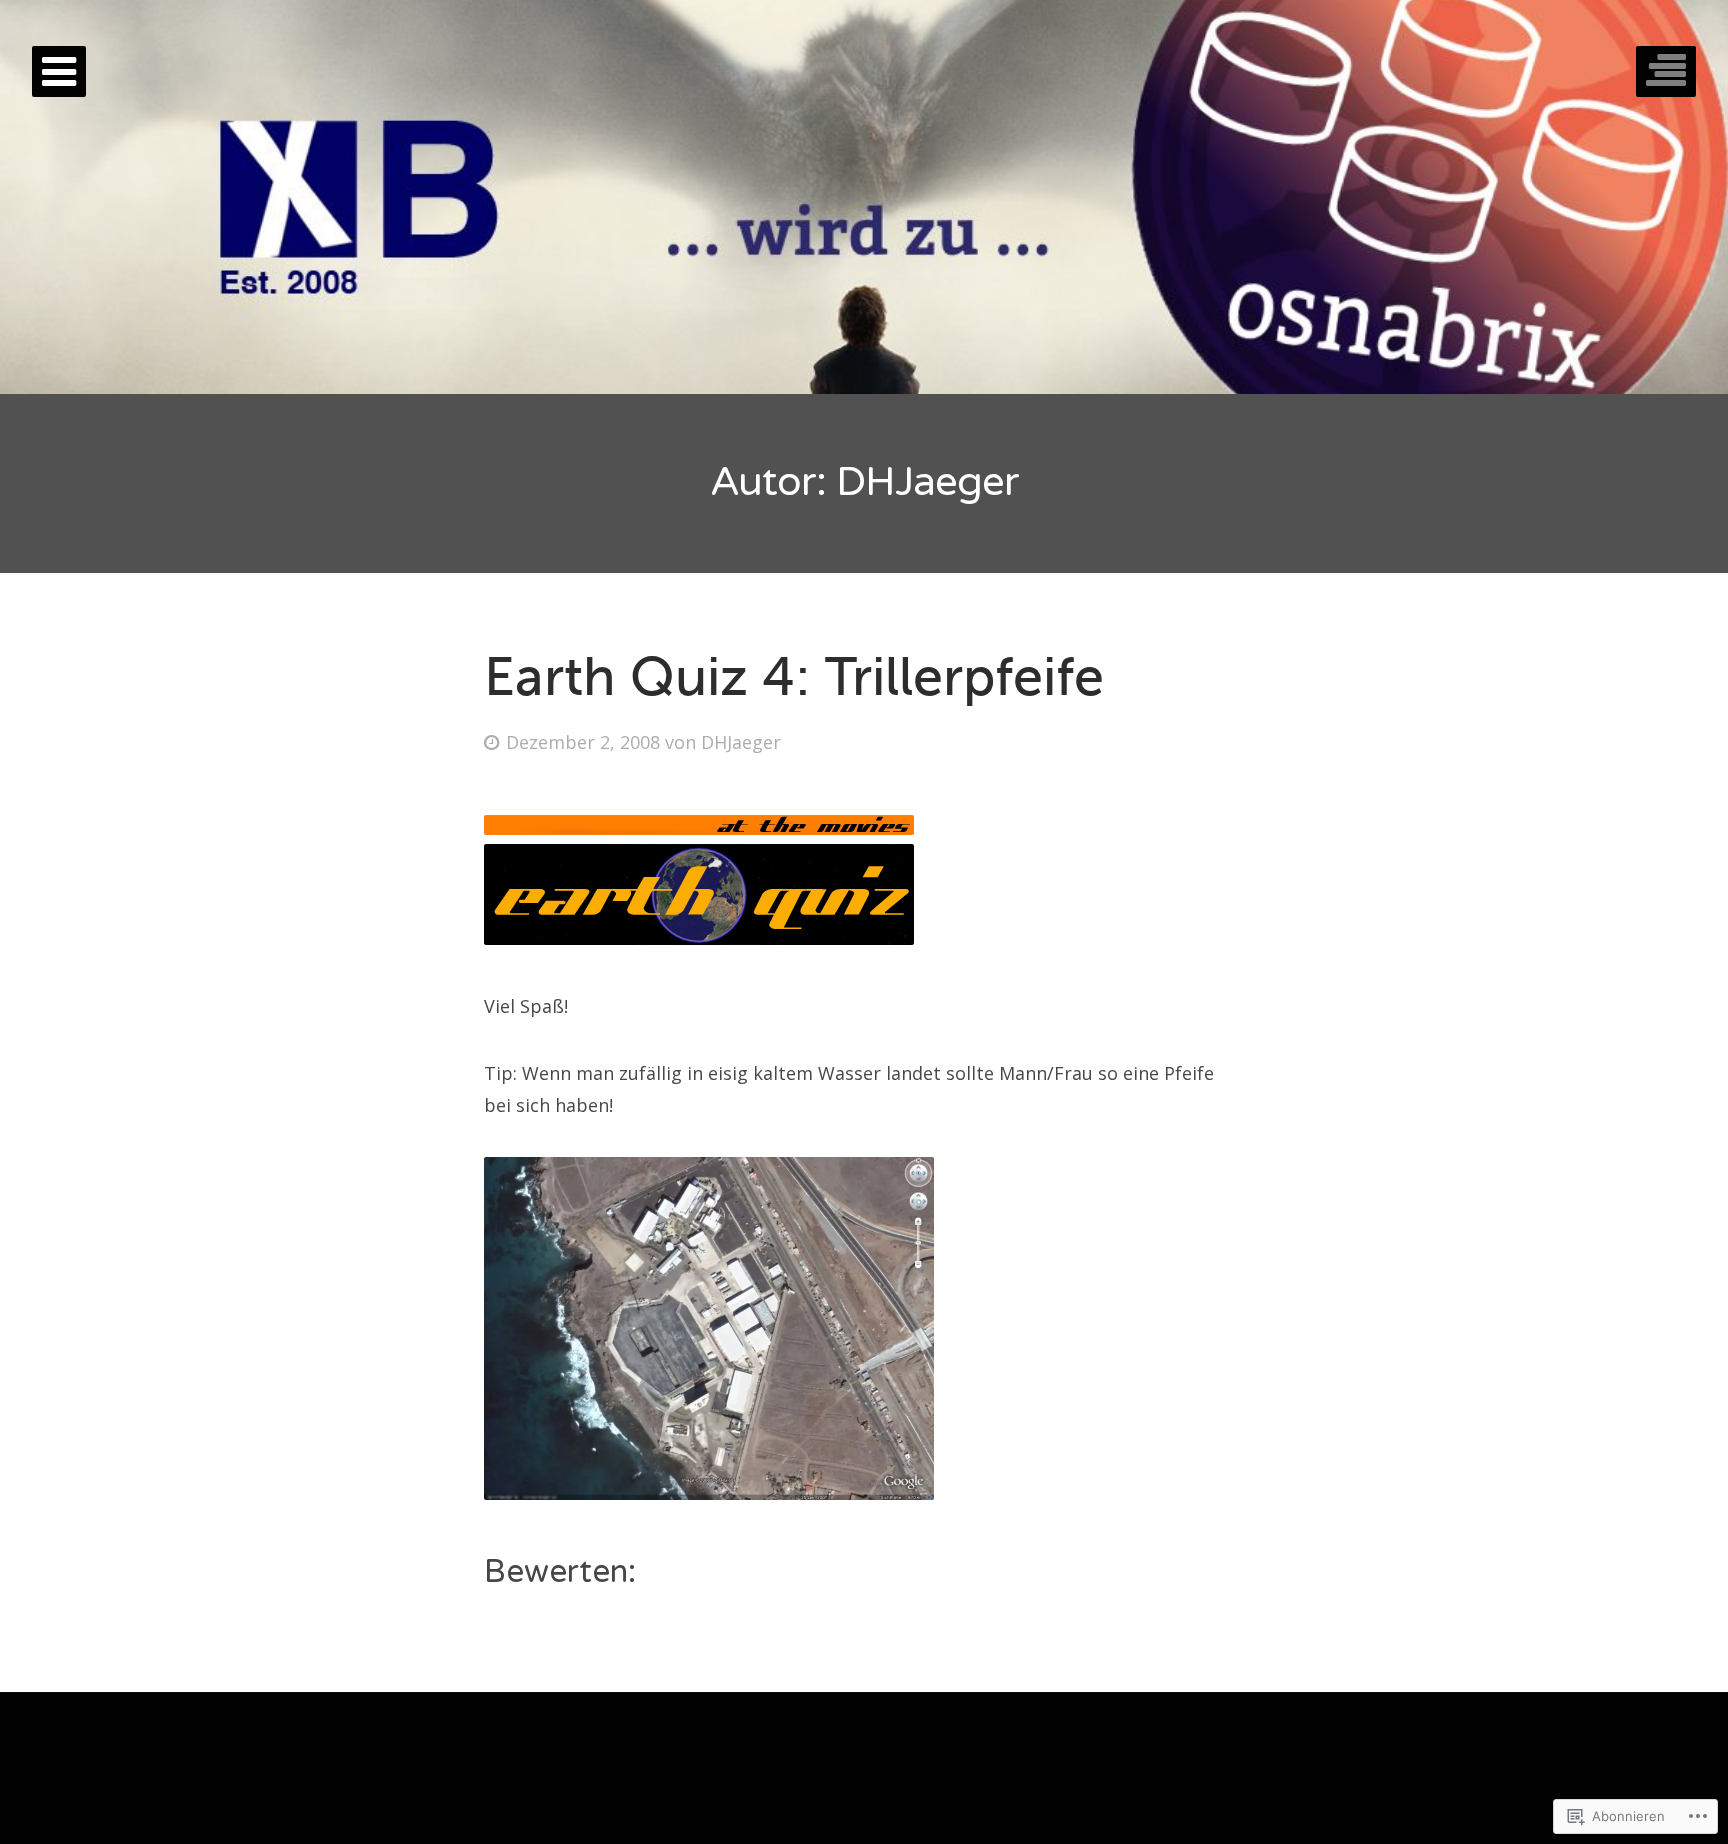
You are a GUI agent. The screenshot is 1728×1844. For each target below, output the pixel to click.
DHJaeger (741, 742)
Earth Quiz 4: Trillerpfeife (794, 676)
